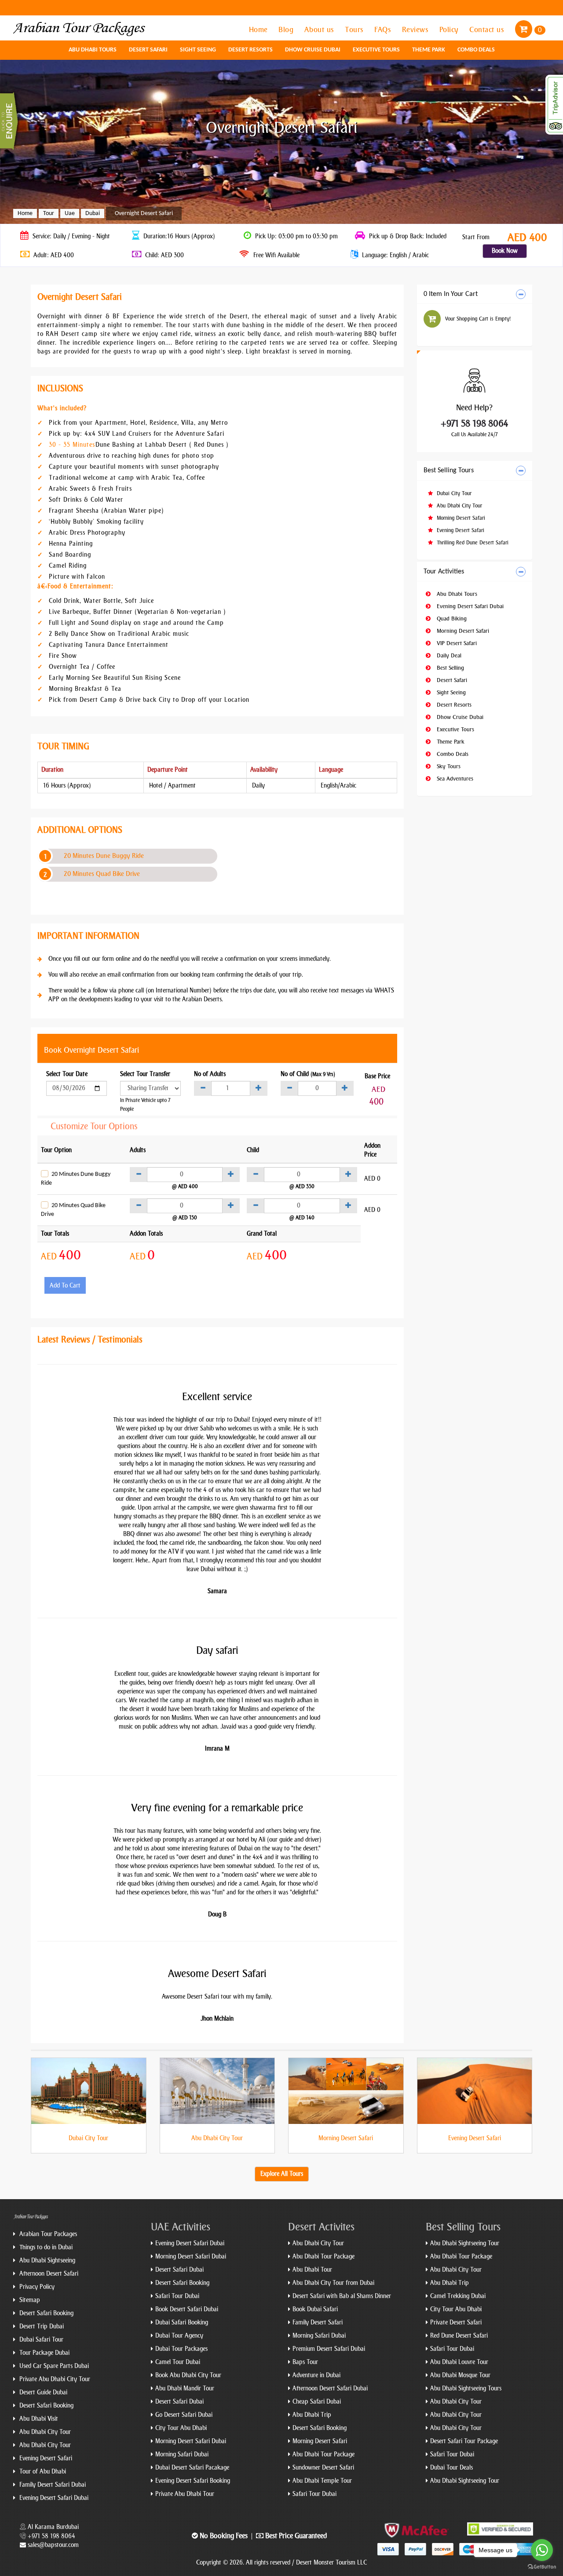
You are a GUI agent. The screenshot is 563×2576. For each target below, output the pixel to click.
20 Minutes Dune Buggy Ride (104, 856)
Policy (450, 29)
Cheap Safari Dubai (317, 2402)
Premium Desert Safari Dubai (329, 2349)
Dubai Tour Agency (179, 2336)
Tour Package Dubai (44, 2353)
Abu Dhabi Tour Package (324, 2257)
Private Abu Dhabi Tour (185, 2494)
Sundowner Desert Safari (323, 2468)
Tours (355, 29)
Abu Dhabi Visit (38, 2419)
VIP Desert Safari (456, 643)
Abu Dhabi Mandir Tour (185, 2388)
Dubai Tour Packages (181, 2349)
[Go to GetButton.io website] (542, 2567)
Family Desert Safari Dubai (52, 2485)
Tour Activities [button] (444, 572)
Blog (287, 29)
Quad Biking (451, 618)
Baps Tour (305, 2362)
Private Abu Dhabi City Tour (54, 2379)
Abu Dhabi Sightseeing (46, 2260)
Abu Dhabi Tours (93, 50)
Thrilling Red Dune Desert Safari (472, 543)
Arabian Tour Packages (47, 2234)
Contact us (488, 29)
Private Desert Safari (456, 2322)
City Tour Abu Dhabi (181, 2428)
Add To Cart (65, 1286)
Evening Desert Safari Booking (193, 2481)
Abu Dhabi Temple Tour (322, 2481)
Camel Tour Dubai (178, 2362)
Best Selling (450, 668)
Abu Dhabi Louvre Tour (459, 2362)
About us (320, 29)
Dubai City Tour (453, 493)
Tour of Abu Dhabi (42, 2472)
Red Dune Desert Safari (459, 2336)
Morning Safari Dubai (182, 2454)
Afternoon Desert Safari (48, 2274)
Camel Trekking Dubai (458, 2296)
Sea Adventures (454, 779)
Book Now (505, 251)
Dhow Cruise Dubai (313, 50)
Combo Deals (476, 50)
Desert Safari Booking (46, 2313)
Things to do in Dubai (45, 2247)
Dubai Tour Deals (451, 2468)
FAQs (384, 29)
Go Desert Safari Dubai (184, 2415)
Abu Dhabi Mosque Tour (460, 2375)
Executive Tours (376, 50)
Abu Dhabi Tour (312, 2270)
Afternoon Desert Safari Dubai (330, 2388)
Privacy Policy (36, 2287)
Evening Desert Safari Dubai (469, 606)
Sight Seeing (198, 50)
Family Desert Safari (318, 2322)
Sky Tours (448, 766)
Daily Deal (448, 655)
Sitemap (29, 2300)
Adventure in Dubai (316, 2375)
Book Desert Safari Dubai (187, 2309)
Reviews (416, 29)
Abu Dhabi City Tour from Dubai (333, 2283)
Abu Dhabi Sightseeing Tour (465, 2243)
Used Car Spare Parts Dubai (53, 2366)
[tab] (475, 294)
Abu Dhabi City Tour (459, 506)
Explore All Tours (282, 2174)
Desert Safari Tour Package (464, 2441)
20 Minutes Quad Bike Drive (102, 874)
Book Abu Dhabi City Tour (188, 2375)
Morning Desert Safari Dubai (191, 2257)
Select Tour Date (67, 1074)
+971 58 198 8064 (475, 423)
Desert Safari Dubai (179, 2270)
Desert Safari (148, 50)
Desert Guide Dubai (42, 2392)
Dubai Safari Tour (40, 2340)
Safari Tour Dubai (177, 2296)
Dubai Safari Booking (182, 2322)
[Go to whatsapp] (542, 2550)
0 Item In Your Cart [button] (451, 294)
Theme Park (429, 50)
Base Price (377, 1076)
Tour (49, 213)
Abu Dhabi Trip (312, 2415)
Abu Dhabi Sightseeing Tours (466, 2388)
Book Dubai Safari (315, 2309)
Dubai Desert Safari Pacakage (192, 2468)
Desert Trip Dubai (41, 2326)
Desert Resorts (250, 50)
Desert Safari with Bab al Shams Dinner (342, 2296)
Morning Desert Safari (460, 518)
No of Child (308, 1074)
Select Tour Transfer (145, 1074)
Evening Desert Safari (460, 530)
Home (260, 29)
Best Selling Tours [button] (449, 471)
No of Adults (210, 1074)
